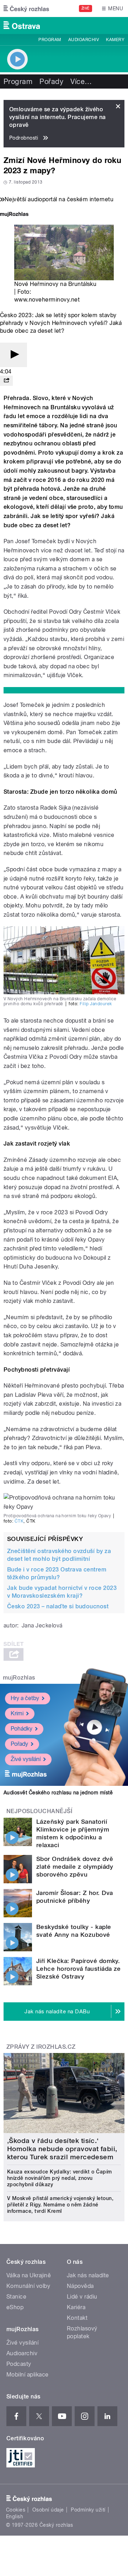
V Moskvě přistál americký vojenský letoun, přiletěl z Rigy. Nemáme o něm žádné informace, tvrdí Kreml (60, 2205)
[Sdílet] (6, 381)
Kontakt (77, 2318)
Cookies (16, 2510)
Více (81, 81)
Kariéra (76, 2307)
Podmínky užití (88, 2510)
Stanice (16, 2297)
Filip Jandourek (96, 1004)
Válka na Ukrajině (29, 2275)
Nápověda (80, 2286)
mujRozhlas (19, 1678)
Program (50, 40)
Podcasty (19, 2364)
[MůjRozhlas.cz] (14, 215)
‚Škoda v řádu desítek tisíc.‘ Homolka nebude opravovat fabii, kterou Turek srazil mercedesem (62, 2149)
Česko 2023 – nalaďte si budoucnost (58, 1606)
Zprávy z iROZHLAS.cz (41, 2047)
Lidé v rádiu (82, 2297)
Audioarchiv (84, 40)
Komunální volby (28, 2286)
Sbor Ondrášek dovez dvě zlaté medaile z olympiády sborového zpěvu (75, 1867)
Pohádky (22, 1729)
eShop (15, 2307)
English (15, 2516)
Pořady (51, 81)
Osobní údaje (48, 2510)
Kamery (115, 40)
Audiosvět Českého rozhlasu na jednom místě (58, 1793)
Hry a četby (25, 1698)
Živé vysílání (26, 1759)
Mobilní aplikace (28, 2375)
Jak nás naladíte (88, 2275)
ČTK (19, 1521)
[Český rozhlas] (26, 9)
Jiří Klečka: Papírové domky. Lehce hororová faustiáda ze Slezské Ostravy (79, 1969)
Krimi (17, 1713)
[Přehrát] (14, 355)
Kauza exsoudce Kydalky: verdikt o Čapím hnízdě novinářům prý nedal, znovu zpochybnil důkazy (60, 2178)
